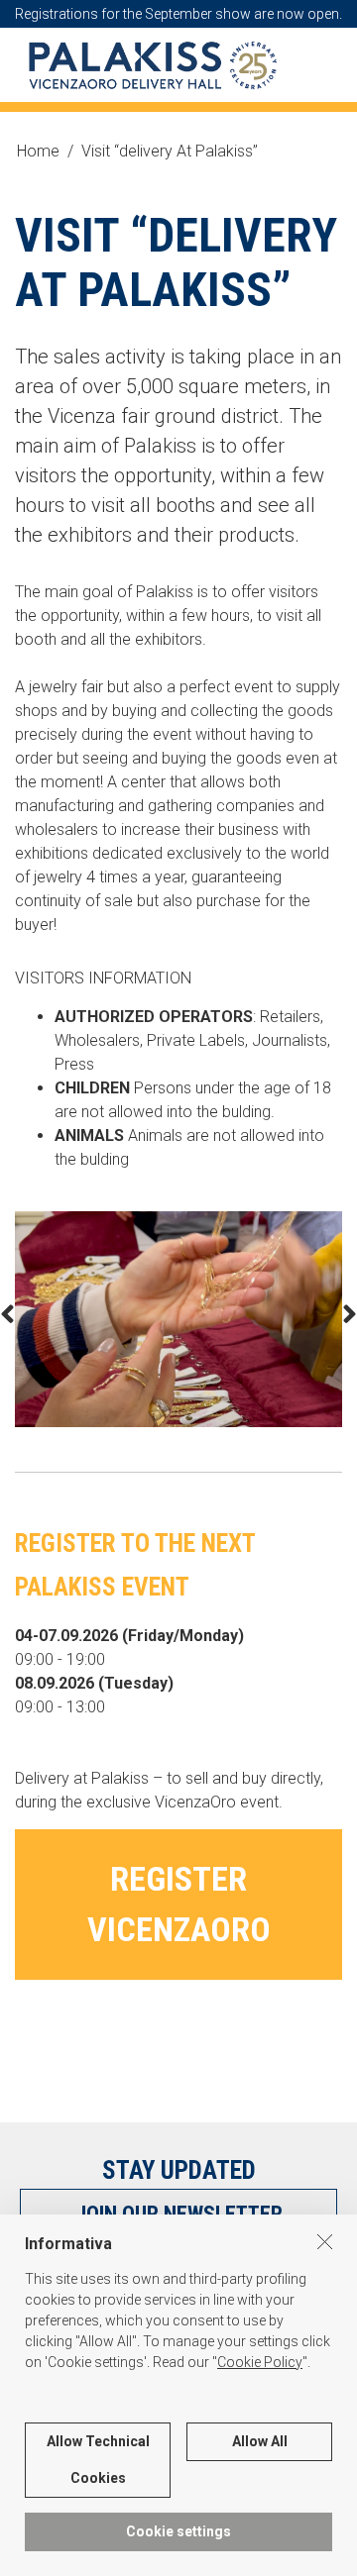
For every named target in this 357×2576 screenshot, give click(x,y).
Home (38, 151)
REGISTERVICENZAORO (179, 1904)
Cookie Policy (260, 2362)
